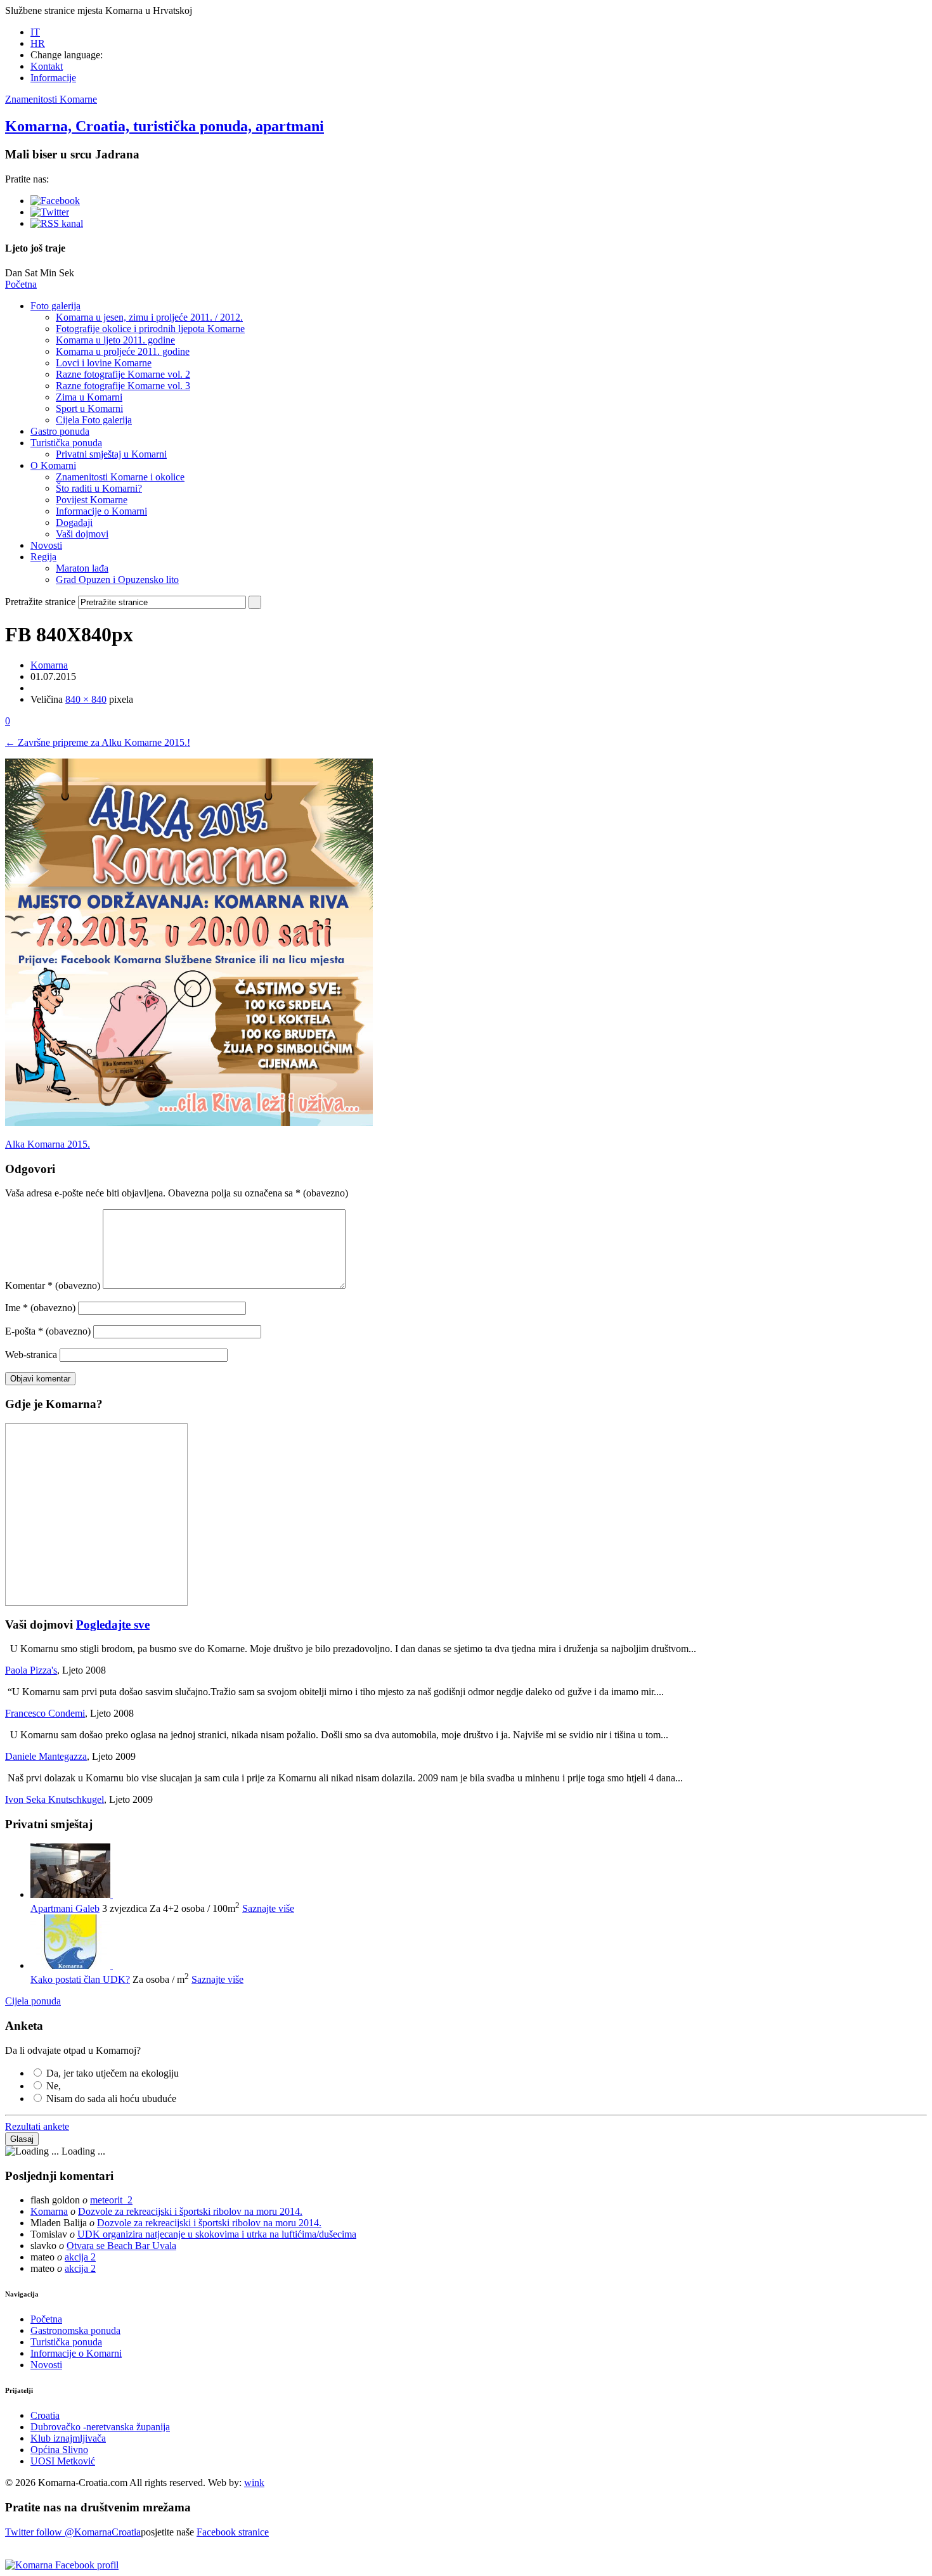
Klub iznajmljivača (68, 2438)
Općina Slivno (59, 2450)
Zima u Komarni (89, 397)
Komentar (53, 1285)
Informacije (53, 78)
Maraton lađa (82, 568)
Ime (40, 1308)
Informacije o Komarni (101, 511)
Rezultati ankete (37, 2126)
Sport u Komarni (89, 408)
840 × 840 (86, 699)
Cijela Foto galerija (94, 420)
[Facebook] (55, 201)
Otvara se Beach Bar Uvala (121, 2246)
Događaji (74, 522)
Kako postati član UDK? (80, 1979)
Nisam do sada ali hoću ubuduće (111, 2099)
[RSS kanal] (57, 223)
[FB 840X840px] (189, 1123)
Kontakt (47, 66)
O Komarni (53, 465)
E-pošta (48, 1331)
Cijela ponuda (33, 2001)
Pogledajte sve (113, 1624)
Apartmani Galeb (65, 1908)
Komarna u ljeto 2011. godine (115, 340)
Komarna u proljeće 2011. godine (123, 351)
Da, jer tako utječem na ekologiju (113, 2073)
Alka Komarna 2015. (48, 1144)
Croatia (45, 2415)
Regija (43, 557)
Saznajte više (268, 1908)
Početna (21, 284)
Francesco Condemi (45, 1713)
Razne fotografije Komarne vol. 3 (123, 386)
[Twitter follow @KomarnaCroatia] (50, 212)
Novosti (46, 545)
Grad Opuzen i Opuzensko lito (117, 580)
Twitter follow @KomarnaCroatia (73, 2532)
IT (35, 32)
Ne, (54, 2086)
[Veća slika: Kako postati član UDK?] (72, 1965)
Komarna (49, 665)
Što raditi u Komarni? (99, 488)
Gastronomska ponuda (75, 2330)
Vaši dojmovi (82, 534)
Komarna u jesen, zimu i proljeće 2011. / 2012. (149, 317)
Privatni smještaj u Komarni (111, 454)
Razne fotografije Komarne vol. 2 (123, 374)
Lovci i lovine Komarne (104, 363)
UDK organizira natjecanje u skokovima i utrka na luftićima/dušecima (217, 2234)
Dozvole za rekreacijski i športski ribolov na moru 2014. (190, 2211)
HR (38, 43)
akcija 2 (80, 2257)
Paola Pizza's (31, 1670)
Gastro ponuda (60, 431)
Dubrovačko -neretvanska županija (100, 2427)
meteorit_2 (111, 2200)
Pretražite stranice (40, 602)
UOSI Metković (63, 2461)
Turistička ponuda (66, 443)
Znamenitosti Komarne (51, 99)
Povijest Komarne (92, 500)
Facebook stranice (233, 2532)
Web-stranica (31, 1355)
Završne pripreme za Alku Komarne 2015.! (98, 742)
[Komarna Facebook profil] (62, 2565)
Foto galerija (55, 306)
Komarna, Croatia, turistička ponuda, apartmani (165, 126)
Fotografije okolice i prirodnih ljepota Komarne (150, 329)
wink (254, 2483)
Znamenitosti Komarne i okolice (120, 477)
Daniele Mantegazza (46, 1756)
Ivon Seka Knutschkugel (55, 1799)
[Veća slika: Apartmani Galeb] (72, 1894)
